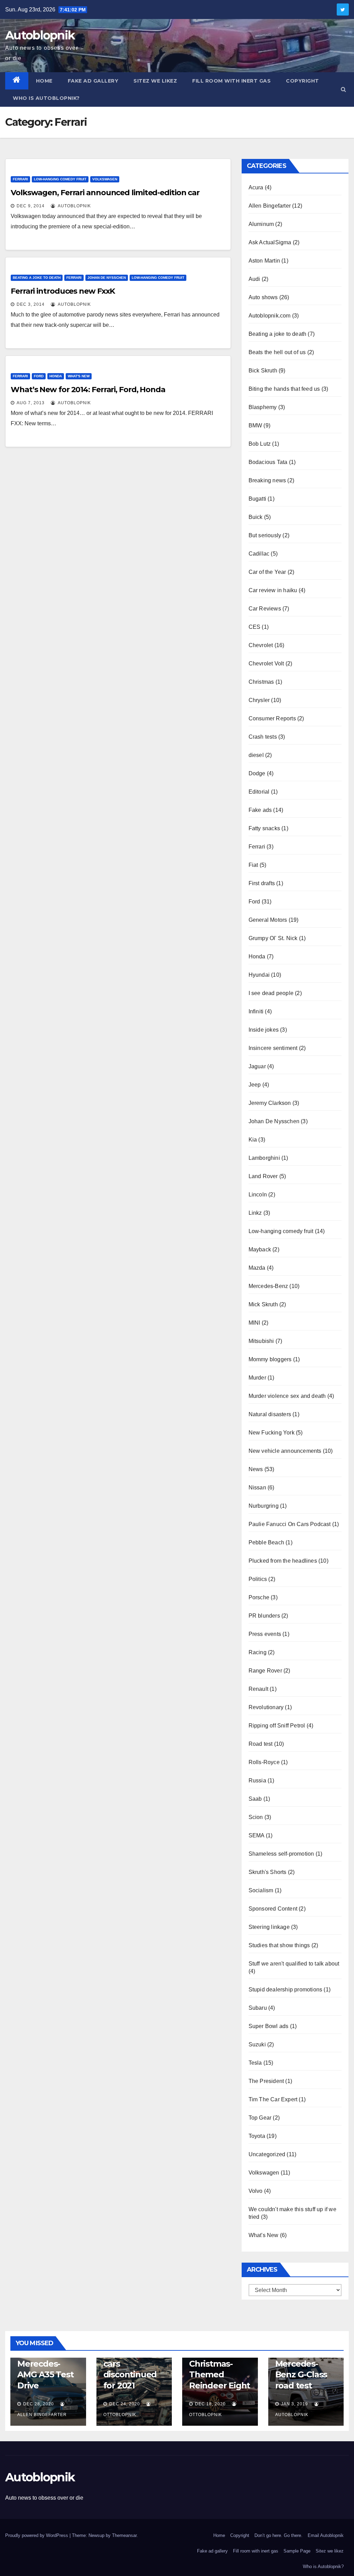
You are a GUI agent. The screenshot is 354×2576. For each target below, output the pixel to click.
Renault (258, 1689)
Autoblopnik (40, 35)
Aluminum (261, 224)
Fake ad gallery (93, 81)
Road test (261, 1744)
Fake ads (260, 810)
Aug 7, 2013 (31, 403)
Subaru (258, 2008)
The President (266, 2081)
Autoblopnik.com (270, 316)
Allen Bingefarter (270, 206)
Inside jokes (264, 1030)
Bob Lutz (260, 444)
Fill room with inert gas (231, 81)
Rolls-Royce (264, 1762)
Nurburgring (264, 1506)
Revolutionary (266, 1707)
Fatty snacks (264, 828)
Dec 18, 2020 (210, 2404)
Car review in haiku (273, 590)
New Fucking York (272, 1433)
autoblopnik (74, 206)
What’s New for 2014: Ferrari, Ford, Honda (88, 390)
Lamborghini (264, 1158)
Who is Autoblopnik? (46, 98)
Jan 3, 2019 (295, 2404)
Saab (255, 1799)
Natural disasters (270, 1414)
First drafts (262, 883)
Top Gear (260, 2118)
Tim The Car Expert (273, 2099)
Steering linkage (269, 1927)
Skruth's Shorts (268, 1872)
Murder (257, 1378)
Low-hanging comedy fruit (60, 179)
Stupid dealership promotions (286, 1990)
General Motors (268, 920)
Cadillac (259, 554)
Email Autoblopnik (326, 2535)
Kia (253, 1140)
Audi (254, 279)
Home (44, 81)
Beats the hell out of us (277, 352)
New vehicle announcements (285, 1451)
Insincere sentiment (273, 1048)
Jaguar (257, 1066)
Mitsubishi (261, 1341)
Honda (56, 376)
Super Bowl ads (269, 2026)
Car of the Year (267, 572)
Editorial (259, 792)
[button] (343, 89)
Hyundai (259, 975)
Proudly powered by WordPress (37, 2535)
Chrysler (259, 700)
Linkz (255, 1213)
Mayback (260, 1249)
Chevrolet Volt (266, 664)
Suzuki (257, 2044)
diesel (256, 755)
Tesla (255, 2063)
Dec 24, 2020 (125, 2404)
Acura (256, 187)
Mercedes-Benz (268, 1286)
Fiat (253, 865)
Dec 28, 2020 (39, 2404)
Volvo (256, 2191)
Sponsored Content (273, 1909)
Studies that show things (279, 1945)
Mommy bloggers (270, 1359)
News (256, 1469)
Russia (257, 1781)
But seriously (265, 535)
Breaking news (267, 480)
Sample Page (297, 2551)
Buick (256, 517)
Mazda (257, 1268)
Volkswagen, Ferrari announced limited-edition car (105, 193)
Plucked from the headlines (283, 1561)
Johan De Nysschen (107, 278)
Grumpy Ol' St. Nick (273, 938)
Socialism (261, 1890)
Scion (256, 1817)
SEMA (257, 1835)
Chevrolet (261, 645)
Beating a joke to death (37, 278)
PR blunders (264, 1616)
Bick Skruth (263, 371)
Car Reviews (265, 609)
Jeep (255, 1085)
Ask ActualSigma (270, 242)
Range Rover (265, 1671)
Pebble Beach (266, 1542)
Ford (39, 376)
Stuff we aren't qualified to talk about (294, 1964)
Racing (258, 1652)
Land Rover (263, 1176)
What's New (79, 376)
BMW (255, 425)
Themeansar (124, 2535)
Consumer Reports (272, 718)
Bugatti (257, 499)
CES (255, 627)
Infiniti (256, 1011)
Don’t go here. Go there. (278, 2535)
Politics (258, 1579)
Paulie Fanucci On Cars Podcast (290, 1524)
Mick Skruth (263, 1304)
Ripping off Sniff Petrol (277, 1726)
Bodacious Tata (268, 462)
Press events (265, 1634)
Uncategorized (267, 2154)
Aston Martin (264, 261)
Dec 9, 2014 (31, 206)
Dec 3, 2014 (31, 304)
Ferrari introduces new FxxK (63, 291)
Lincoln (258, 1195)
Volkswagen (105, 179)
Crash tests (263, 737)
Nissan (257, 1488)
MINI (254, 1323)
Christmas (261, 682)
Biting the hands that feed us (284, 389)
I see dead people (271, 993)
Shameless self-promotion (281, 1854)
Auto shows (263, 297)
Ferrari (20, 179)
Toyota (257, 2136)
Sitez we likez (155, 81)
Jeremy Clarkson (270, 1103)
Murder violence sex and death (287, 1396)
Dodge (257, 773)
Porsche (259, 1597)
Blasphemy (263, 407)
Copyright (302, 81)
